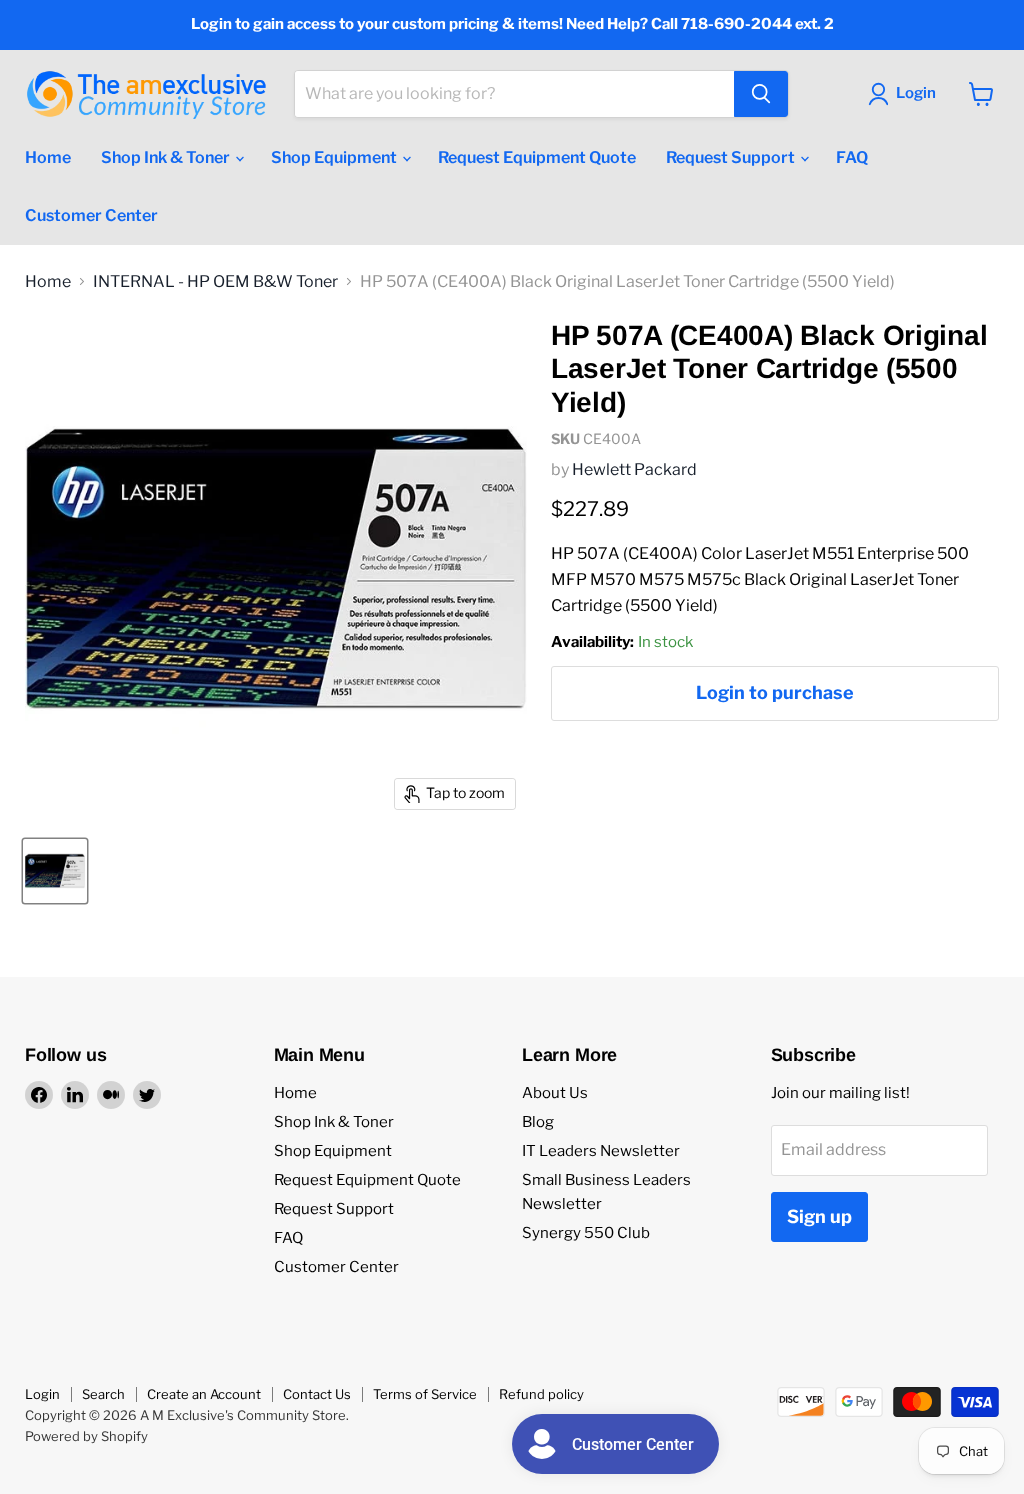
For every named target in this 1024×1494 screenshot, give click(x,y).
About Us (555, 1093)
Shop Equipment (335, 157)
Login (42, 1394)
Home (48, 157)
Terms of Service (425, 1394)
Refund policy (541, 1394)
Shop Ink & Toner (167, 157)
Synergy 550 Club (586, 1233)
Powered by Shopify (86, 1436)
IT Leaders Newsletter (601, 1151)
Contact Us (317, 1394)
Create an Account (204, 1394)
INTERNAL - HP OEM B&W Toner (215, 282)
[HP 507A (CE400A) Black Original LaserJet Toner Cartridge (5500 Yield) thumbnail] (55, 871)
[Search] (761, 94)
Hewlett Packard (634, 469)
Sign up (819, 1216)
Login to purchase (775, 692)
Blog (538, 1122)
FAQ (852, 157)
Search (103, 1394)
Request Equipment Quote (537, 157)
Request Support (732, 157)
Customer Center (91, 215)
